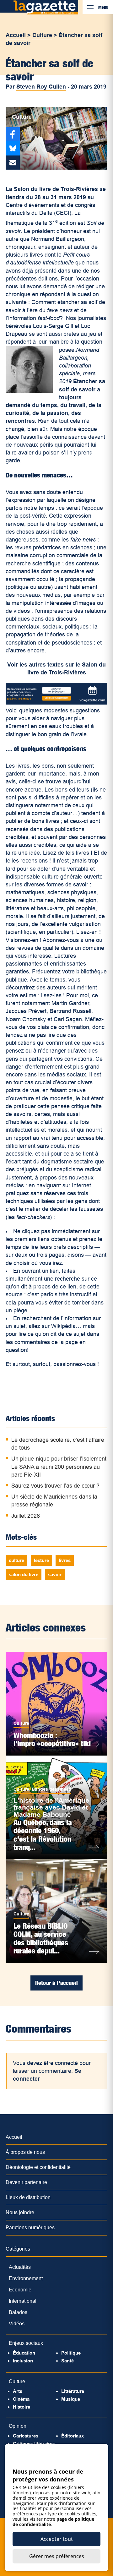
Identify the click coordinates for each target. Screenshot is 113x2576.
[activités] (56, 703)
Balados (18, 2312)
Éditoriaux (73, 2436)
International (23, 2301)
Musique (71, 2399)
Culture (42, 35)
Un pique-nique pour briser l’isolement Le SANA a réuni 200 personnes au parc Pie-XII (59, 1467)
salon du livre (24, 1574)
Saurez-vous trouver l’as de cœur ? (55, 1486)
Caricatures (26, 2436)
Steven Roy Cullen (41, 87)
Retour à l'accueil (56, 1983)
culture (16, 1560)
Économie (20, 2290)
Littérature (73, 2391)
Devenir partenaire (26, 2182)
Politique (71, 2353)
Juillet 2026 (26, 1516)
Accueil (16, 35)
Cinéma (21, 2399)
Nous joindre (20, 2212)
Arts (18, 2391)
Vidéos (17, 2324)
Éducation (24, 2353)
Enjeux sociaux (26, 2343)
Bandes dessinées (51, 1789)
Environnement (26, 2278)
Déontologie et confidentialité (38, 2167)
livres (65, 1560)
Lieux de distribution (28, 2197)
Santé (67, 2361)
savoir (55, 1574)
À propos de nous (25, 2152)
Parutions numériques (30, 2227)
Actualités (20, 2267)
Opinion (18, 2426)
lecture (41, 1560)
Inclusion (23, 2361)
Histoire (22, 2407)
